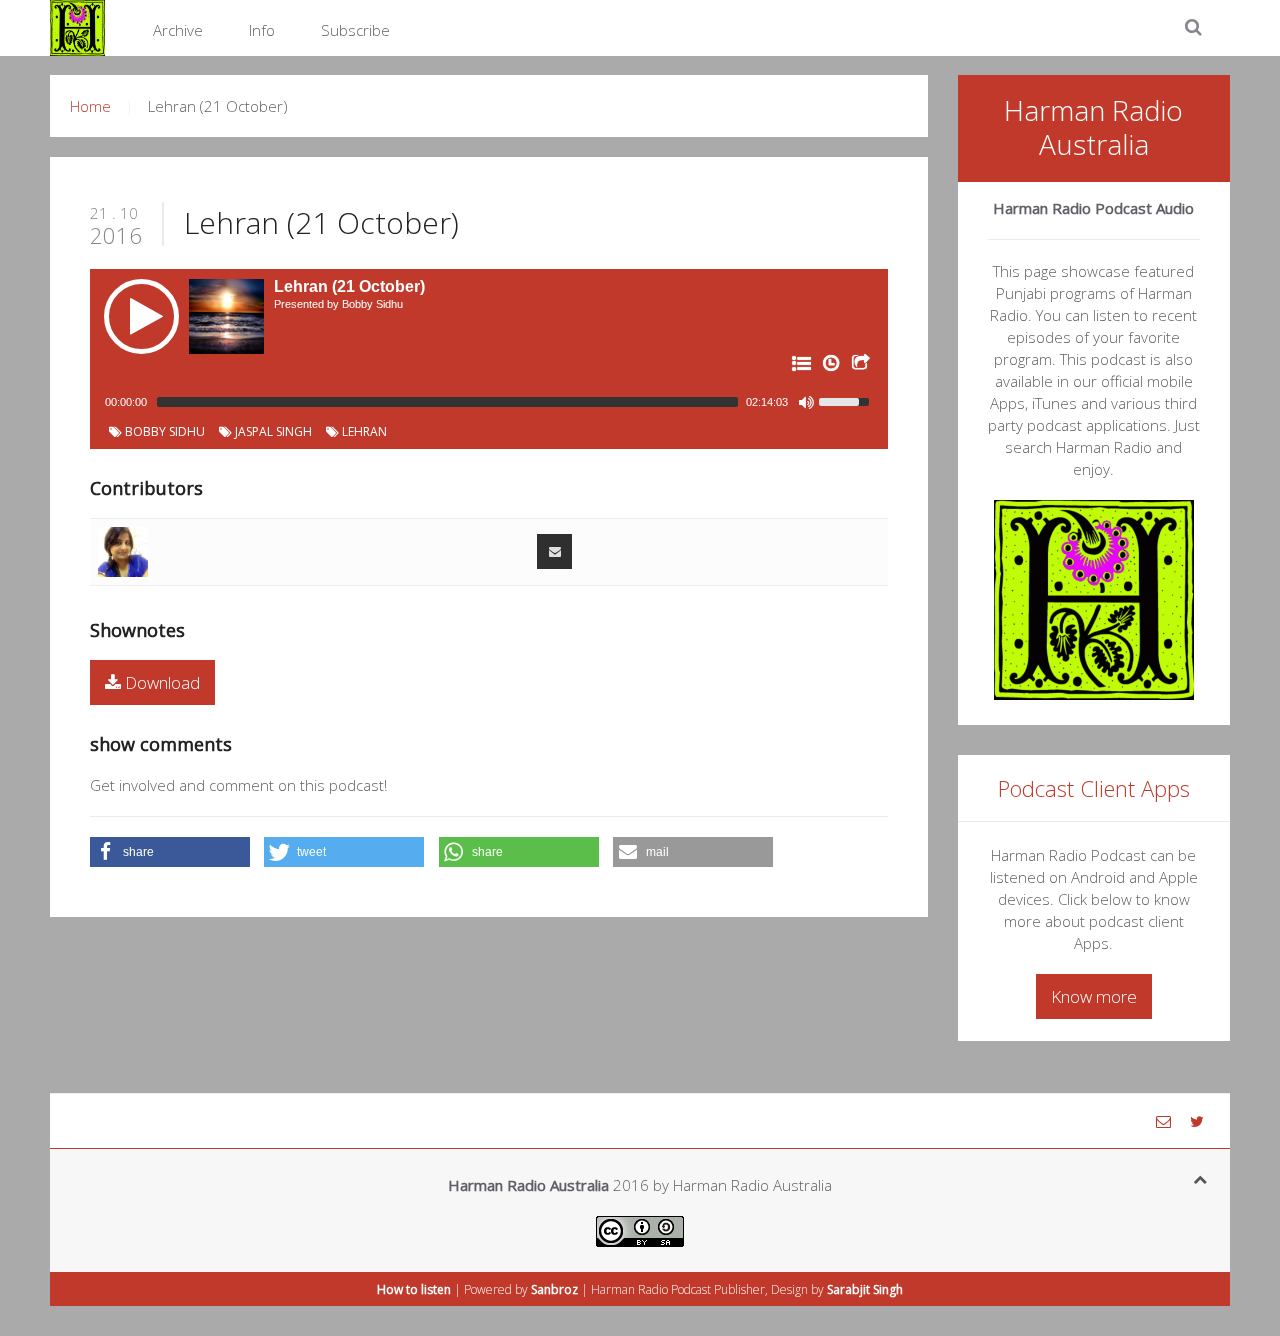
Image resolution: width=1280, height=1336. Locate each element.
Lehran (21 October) (321, 222)
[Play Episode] (141, 316)
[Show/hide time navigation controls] (830, 367)
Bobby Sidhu (163, 431)
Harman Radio (629, 1289)
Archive (178, 30)
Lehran (363, 431)
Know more (1094, 996)
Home (90, 106)
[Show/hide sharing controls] (860, 367)
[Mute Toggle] (806, 402)
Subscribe (355, 30)
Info (262, 30)
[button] (170, 852)
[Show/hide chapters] (800, 367)
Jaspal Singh (272, 431)
